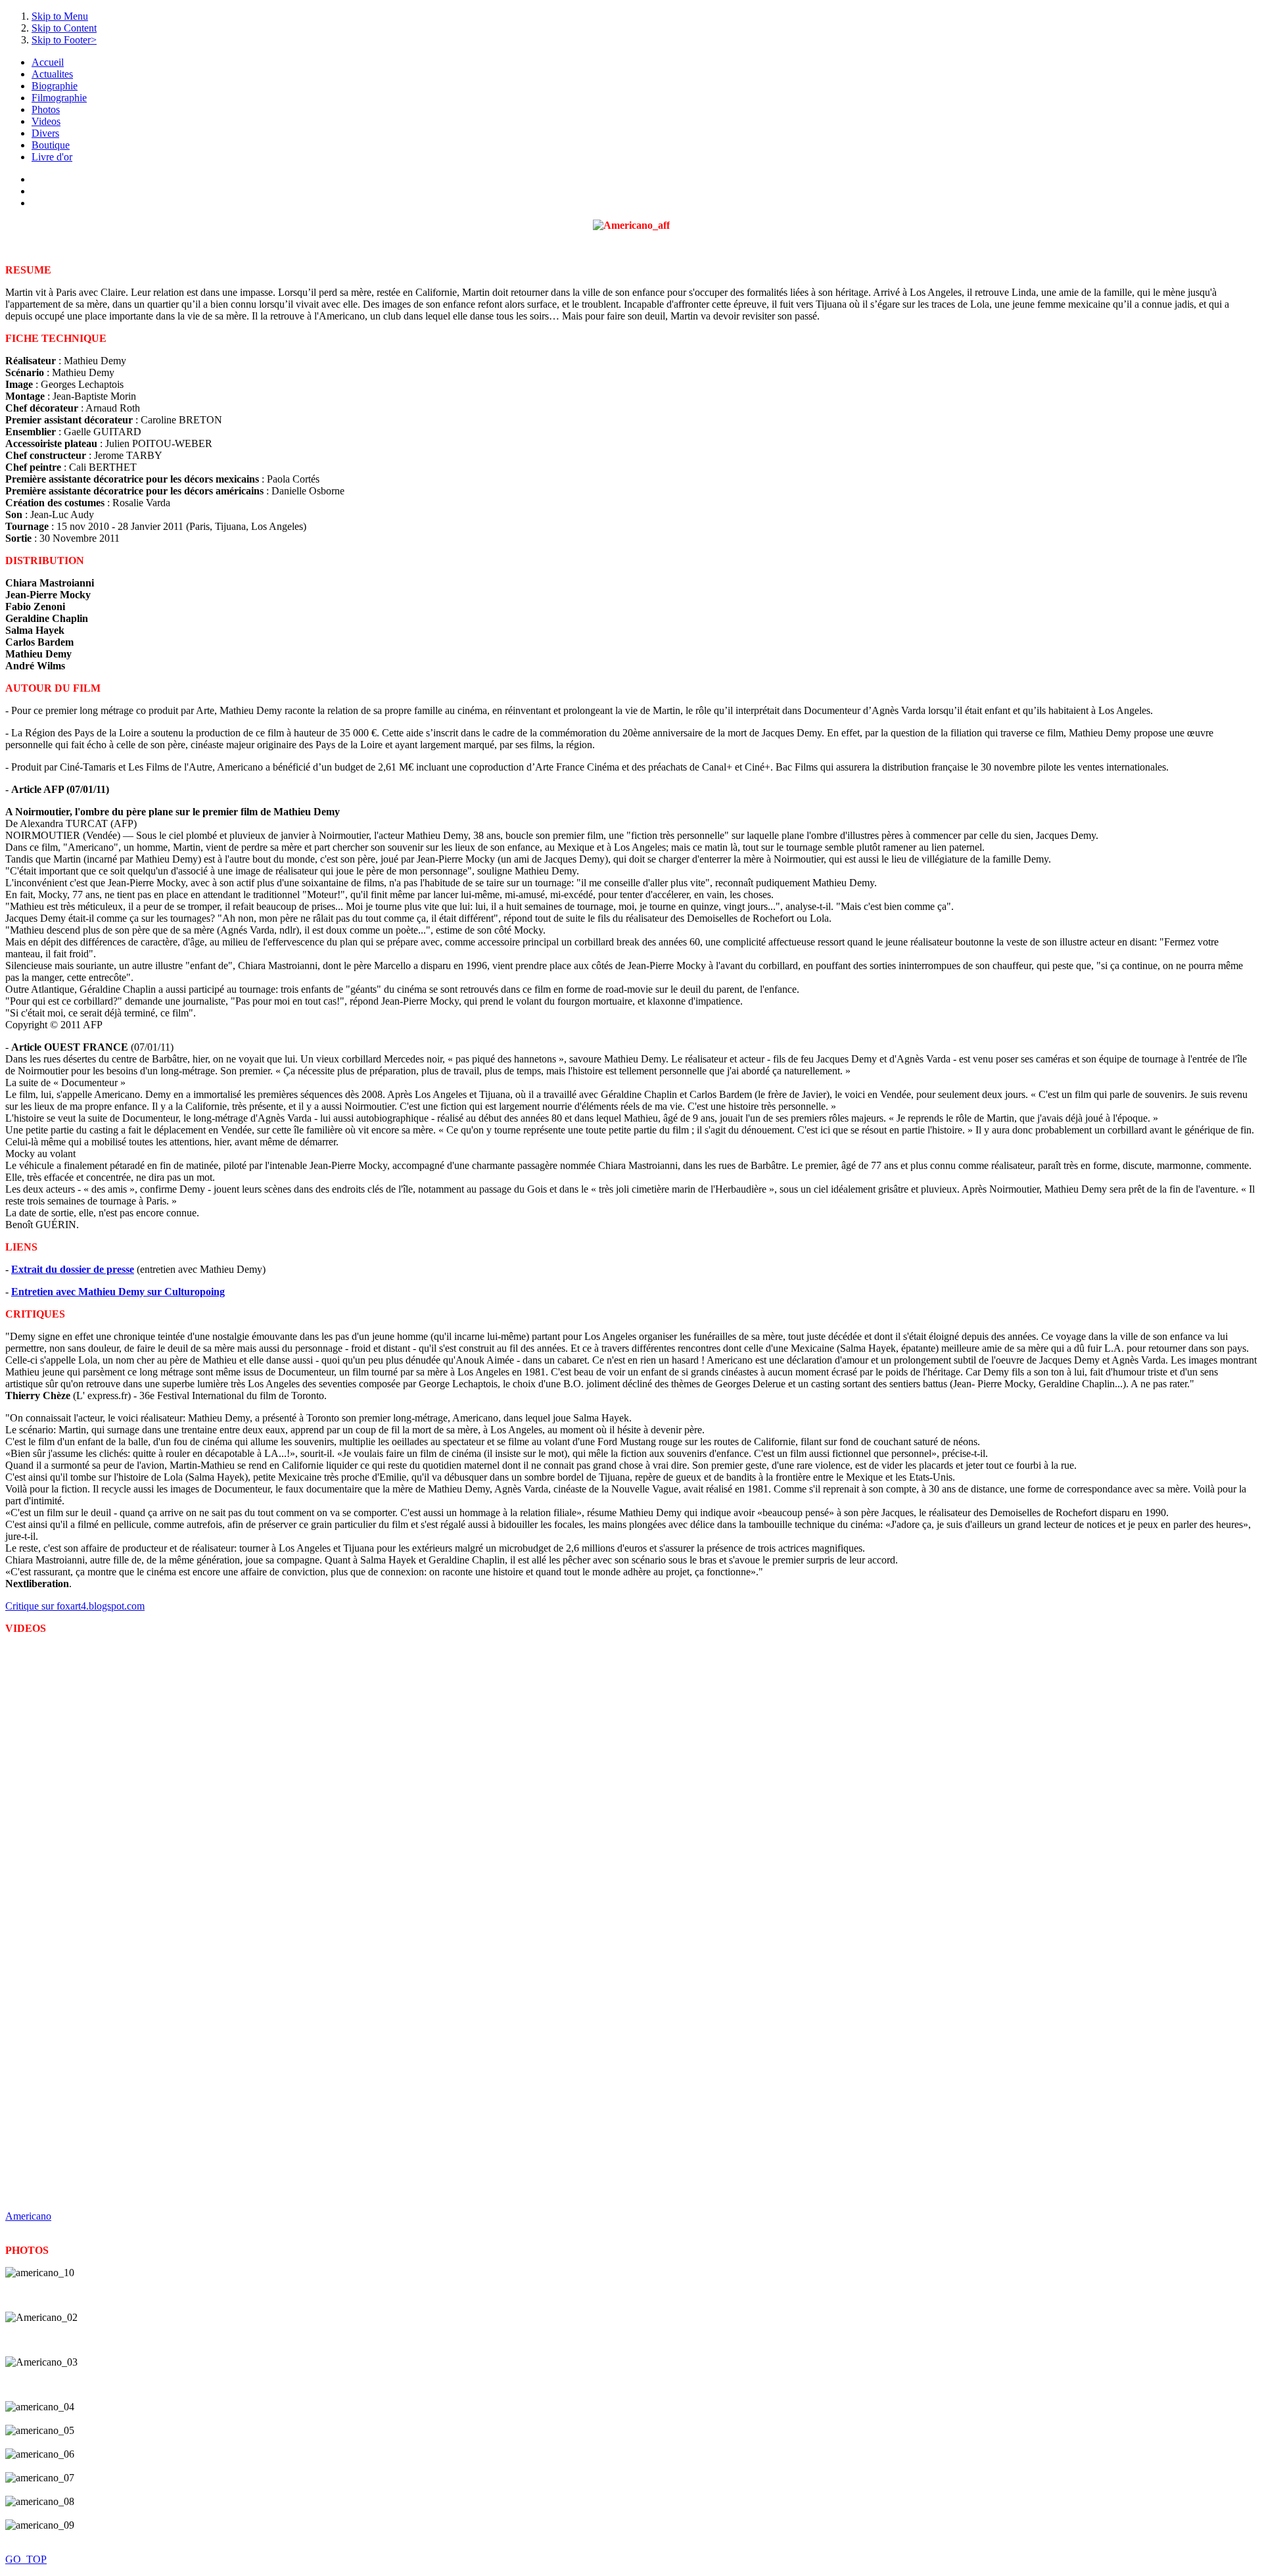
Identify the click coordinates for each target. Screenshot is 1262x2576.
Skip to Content (64, 28)
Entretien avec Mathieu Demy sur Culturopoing (118, 1292)
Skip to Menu (60, 16)
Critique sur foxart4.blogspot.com (75, 1606)
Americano (28, 2216)
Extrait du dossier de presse (73, 1269)
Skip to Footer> (64, 40)
